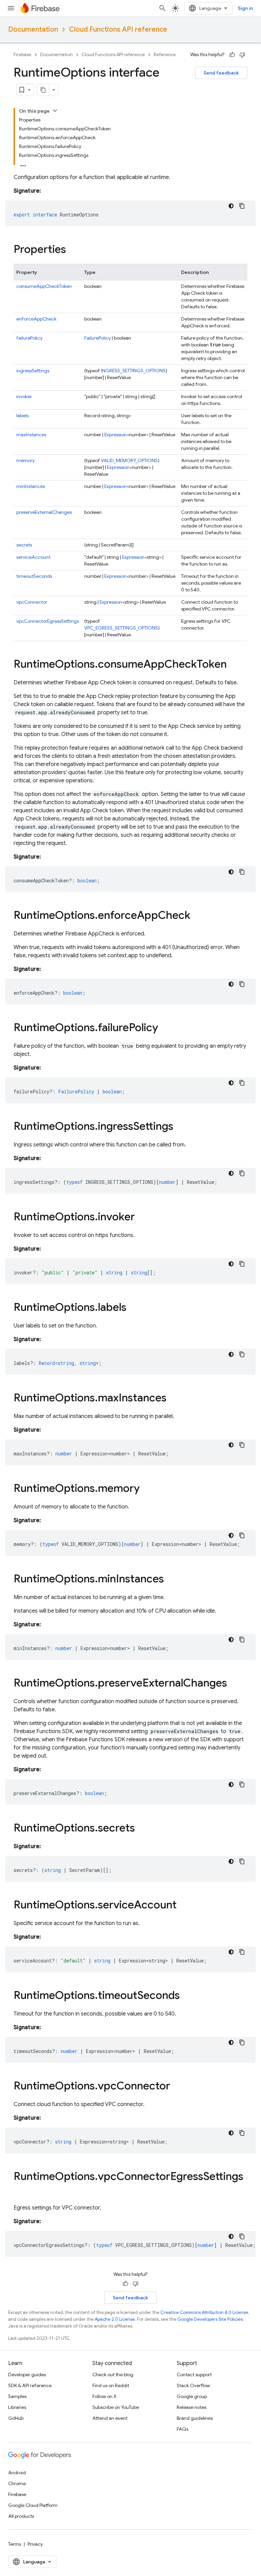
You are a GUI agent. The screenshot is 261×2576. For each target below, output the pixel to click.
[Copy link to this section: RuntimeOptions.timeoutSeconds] (187, 1996)
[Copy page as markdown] (43, 90)
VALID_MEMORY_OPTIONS (129, 460)
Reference (165, 55)
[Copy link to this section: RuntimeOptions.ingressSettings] (180, 1127)
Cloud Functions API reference (118, 29)
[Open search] (162, 8)
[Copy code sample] (242, 206)
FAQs (182, 2429)
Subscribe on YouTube (116, 2407)
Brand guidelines (195, 2418)
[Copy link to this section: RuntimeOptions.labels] (133, 1308)
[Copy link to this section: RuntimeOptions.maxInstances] (173, 1399)
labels (22, 415)
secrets (24, 545)
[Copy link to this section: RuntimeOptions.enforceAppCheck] (197, 916)
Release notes (192, 2407)
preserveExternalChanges (44, 512)
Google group (192, 2396)
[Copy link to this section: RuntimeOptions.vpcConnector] (177, 2087)
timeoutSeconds (34, 576)
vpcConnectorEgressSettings (48, 621)
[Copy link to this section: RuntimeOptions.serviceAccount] (184, 1906)
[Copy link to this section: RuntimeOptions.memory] (146, 1489)
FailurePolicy (98, 338)
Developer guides (27, 2375)
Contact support (194, 2375)
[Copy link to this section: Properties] (73, 250)
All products (21, 2516)
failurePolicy (29, 338)
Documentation (33, 29)
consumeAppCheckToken (44, 286)
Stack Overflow (193, 2385)
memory (25, 460)
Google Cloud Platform (33, 2505)
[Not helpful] (242, 55)
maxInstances (31, 435)
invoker (24, 396)
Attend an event (110, 2418)
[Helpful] (232, 55)
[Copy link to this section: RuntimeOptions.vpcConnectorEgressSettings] (20, 2190)
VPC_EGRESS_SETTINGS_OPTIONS (121, 628)
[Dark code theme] (231, 206)
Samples (17, 2396)
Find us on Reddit (111, 2385)
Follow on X (105, 2396)
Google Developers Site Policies (210, 2319)
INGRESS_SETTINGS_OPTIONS (133, 371)
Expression (116, 435)
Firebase (22, 55)
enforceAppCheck (36, 319)
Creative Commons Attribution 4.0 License (204, 2312)
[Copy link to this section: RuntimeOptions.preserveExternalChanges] (234, 1684)
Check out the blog (113, 2375)
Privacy (35, 2544)
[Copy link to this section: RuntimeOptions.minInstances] (171, 1580)
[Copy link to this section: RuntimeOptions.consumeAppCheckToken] (233, 665)
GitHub (16, 2418)
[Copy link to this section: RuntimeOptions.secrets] (142, 1829)
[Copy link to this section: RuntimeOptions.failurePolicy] (165, 1028)
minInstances (31, 486)
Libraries (17, 2407)
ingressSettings (33, 371)
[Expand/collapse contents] (55, 111)
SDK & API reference (30, 2385)
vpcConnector (32, 602)
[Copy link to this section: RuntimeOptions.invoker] (142, 1218)
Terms (15, 2544)
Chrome (17, 2483)
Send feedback (221, 73)
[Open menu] (11, 8)
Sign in (245, 8)
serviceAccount (33, 557)
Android (17, 2473)
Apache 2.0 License (115, 2319)
